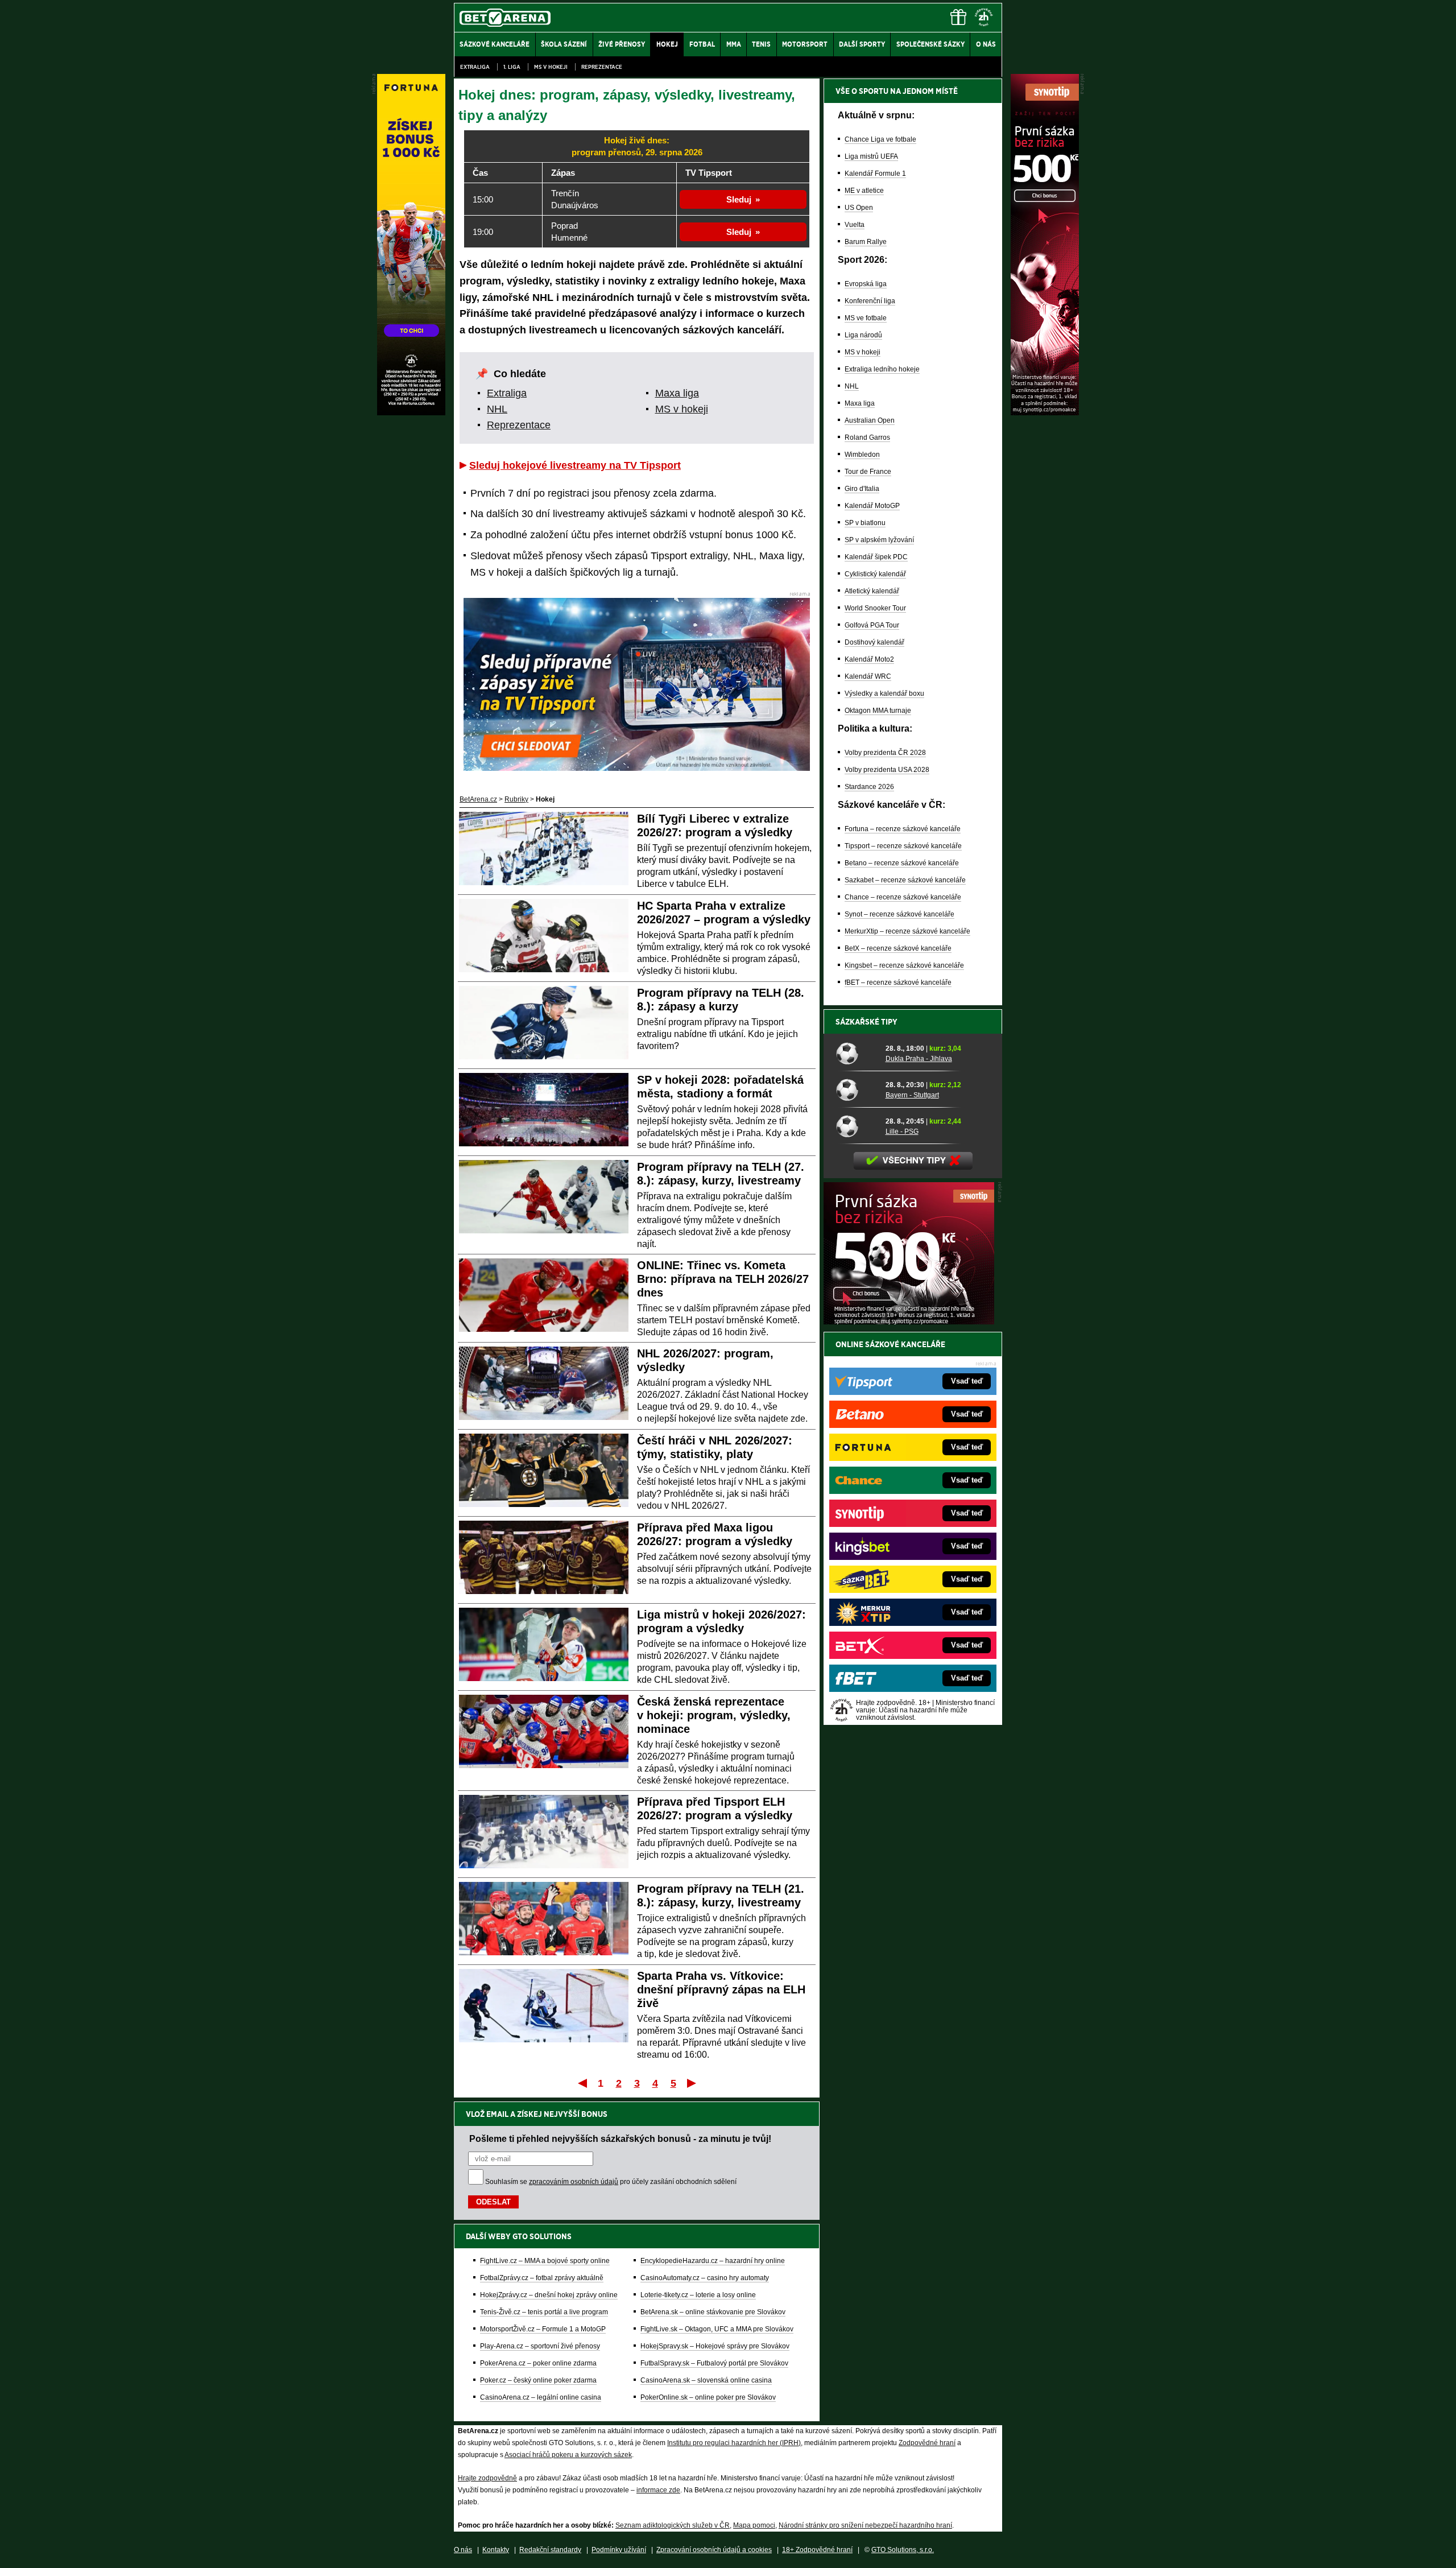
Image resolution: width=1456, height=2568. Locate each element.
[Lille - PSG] (857, 1126)
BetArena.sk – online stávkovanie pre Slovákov (713, 2312)
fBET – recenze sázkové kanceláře (898, 982)
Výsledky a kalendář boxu (884, 693)
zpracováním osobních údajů (574, 2182)
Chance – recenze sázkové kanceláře (903, 897)
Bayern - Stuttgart (912, 1095)
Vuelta (855, 225)
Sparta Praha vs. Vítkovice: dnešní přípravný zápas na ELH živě (721, 1989)
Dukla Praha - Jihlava (919, 1059)
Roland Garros (867, 437)
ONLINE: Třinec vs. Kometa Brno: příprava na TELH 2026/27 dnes (723, 1279)
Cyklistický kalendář (875, 574)
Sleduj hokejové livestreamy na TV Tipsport (575, 465)
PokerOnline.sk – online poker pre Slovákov (708, 2397)
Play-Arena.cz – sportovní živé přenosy (540, 2346)
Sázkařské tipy (866, 1022)
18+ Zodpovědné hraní (817, 2550)
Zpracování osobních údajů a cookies (714, 2550)
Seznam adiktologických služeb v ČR (673, 2525)
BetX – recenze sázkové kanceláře (898, 948)
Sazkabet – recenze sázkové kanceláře (905, 880)
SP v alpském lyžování (879, 540)
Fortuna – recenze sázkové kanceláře (903, 829)
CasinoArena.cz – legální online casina (541, 2397)
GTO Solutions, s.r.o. (903, 2550)
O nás (463, 2550)
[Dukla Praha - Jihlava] (857, 1053)
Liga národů (863, 335)
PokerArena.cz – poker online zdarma (538, 2363)
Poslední (692, 2083)
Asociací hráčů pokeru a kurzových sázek (568, 2455)
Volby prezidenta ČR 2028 (885, 753)
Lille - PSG (902, 1132)
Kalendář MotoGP (872, 506)
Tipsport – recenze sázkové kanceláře (903, 846)
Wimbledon (862, 455)
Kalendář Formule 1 (875, 174)
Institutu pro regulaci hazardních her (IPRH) (734, 2443)
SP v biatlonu (865, 523)
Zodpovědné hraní (927, 2443)
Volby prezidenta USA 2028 (887, 770)
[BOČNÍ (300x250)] (909, 1322)
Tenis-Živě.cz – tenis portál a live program (544, 2312)
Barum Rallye (866, 242)
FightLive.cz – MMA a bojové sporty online (545, 2261)
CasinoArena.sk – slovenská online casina (706, 2380)
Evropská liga (866, 284)
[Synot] (1045, 412)
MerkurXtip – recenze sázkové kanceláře (907, 931)
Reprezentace (602, 67)
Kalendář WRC (868, 676)
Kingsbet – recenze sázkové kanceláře (904, 965)
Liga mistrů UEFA (871, 156)
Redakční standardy (550, 2550)
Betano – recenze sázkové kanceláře (902, 863)
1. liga (512, 67)
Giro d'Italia (862, 489)
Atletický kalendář (872, 591)
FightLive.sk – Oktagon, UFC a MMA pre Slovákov (717, 2329)
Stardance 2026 (869, 787)
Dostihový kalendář (874, 642)
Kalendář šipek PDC (876, 557)
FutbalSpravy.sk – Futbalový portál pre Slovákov (714, 2363)
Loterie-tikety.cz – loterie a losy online (698, 2295)
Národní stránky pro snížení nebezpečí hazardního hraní (865, 2525)
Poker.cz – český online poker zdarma (538, 2380)
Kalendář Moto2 (869, 659)
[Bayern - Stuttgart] (857, 1089)
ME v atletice (864, 191)
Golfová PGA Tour (872, 625)
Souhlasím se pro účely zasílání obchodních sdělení (611, 2182)
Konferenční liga (870, 301)
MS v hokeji (551, 67)
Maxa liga (677, 393)
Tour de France (868, 472)
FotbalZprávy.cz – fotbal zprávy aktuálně (542, 2278)
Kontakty (496, 2550)
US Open (859, 208)
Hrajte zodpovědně (487, 2478)
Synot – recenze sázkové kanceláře (899, 914)
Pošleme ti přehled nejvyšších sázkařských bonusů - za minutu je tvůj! (620, 2138)
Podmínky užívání (619, 2550)
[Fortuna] (411, 412)
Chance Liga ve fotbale (880, 139)
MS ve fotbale (866, 318)
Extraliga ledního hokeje (882, 369)
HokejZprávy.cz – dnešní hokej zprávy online (549, 2295)
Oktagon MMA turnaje (878, 711)
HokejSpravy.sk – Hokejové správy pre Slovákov (715, 2346)
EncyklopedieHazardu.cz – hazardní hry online (713, 2261)
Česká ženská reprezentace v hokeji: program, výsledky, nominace (714, 1715)
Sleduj (739, 199)
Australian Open (870, 420)
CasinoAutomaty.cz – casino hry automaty (705, 2278)
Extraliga (475, 67)
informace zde (658, 2490)
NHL (497, 409)
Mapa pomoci (754, 2525)
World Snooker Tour (875, 608)
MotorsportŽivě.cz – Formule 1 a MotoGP (543, 2329)
